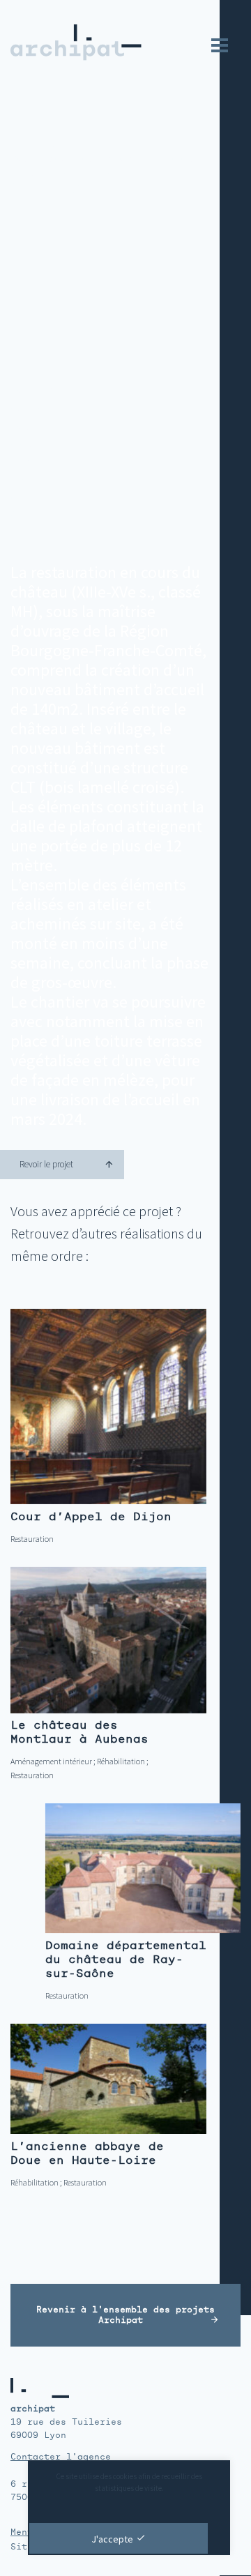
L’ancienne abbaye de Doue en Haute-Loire (87, 2153)
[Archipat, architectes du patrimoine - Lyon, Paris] (71, 43)
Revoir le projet (46, 1164)
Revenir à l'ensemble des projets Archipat (125, 2315)
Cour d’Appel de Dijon (91, 1516)
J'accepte (112, 2539)
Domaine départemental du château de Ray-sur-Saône (126, 1959)
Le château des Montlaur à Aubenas (79, 1732)
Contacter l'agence (61, 2457)
